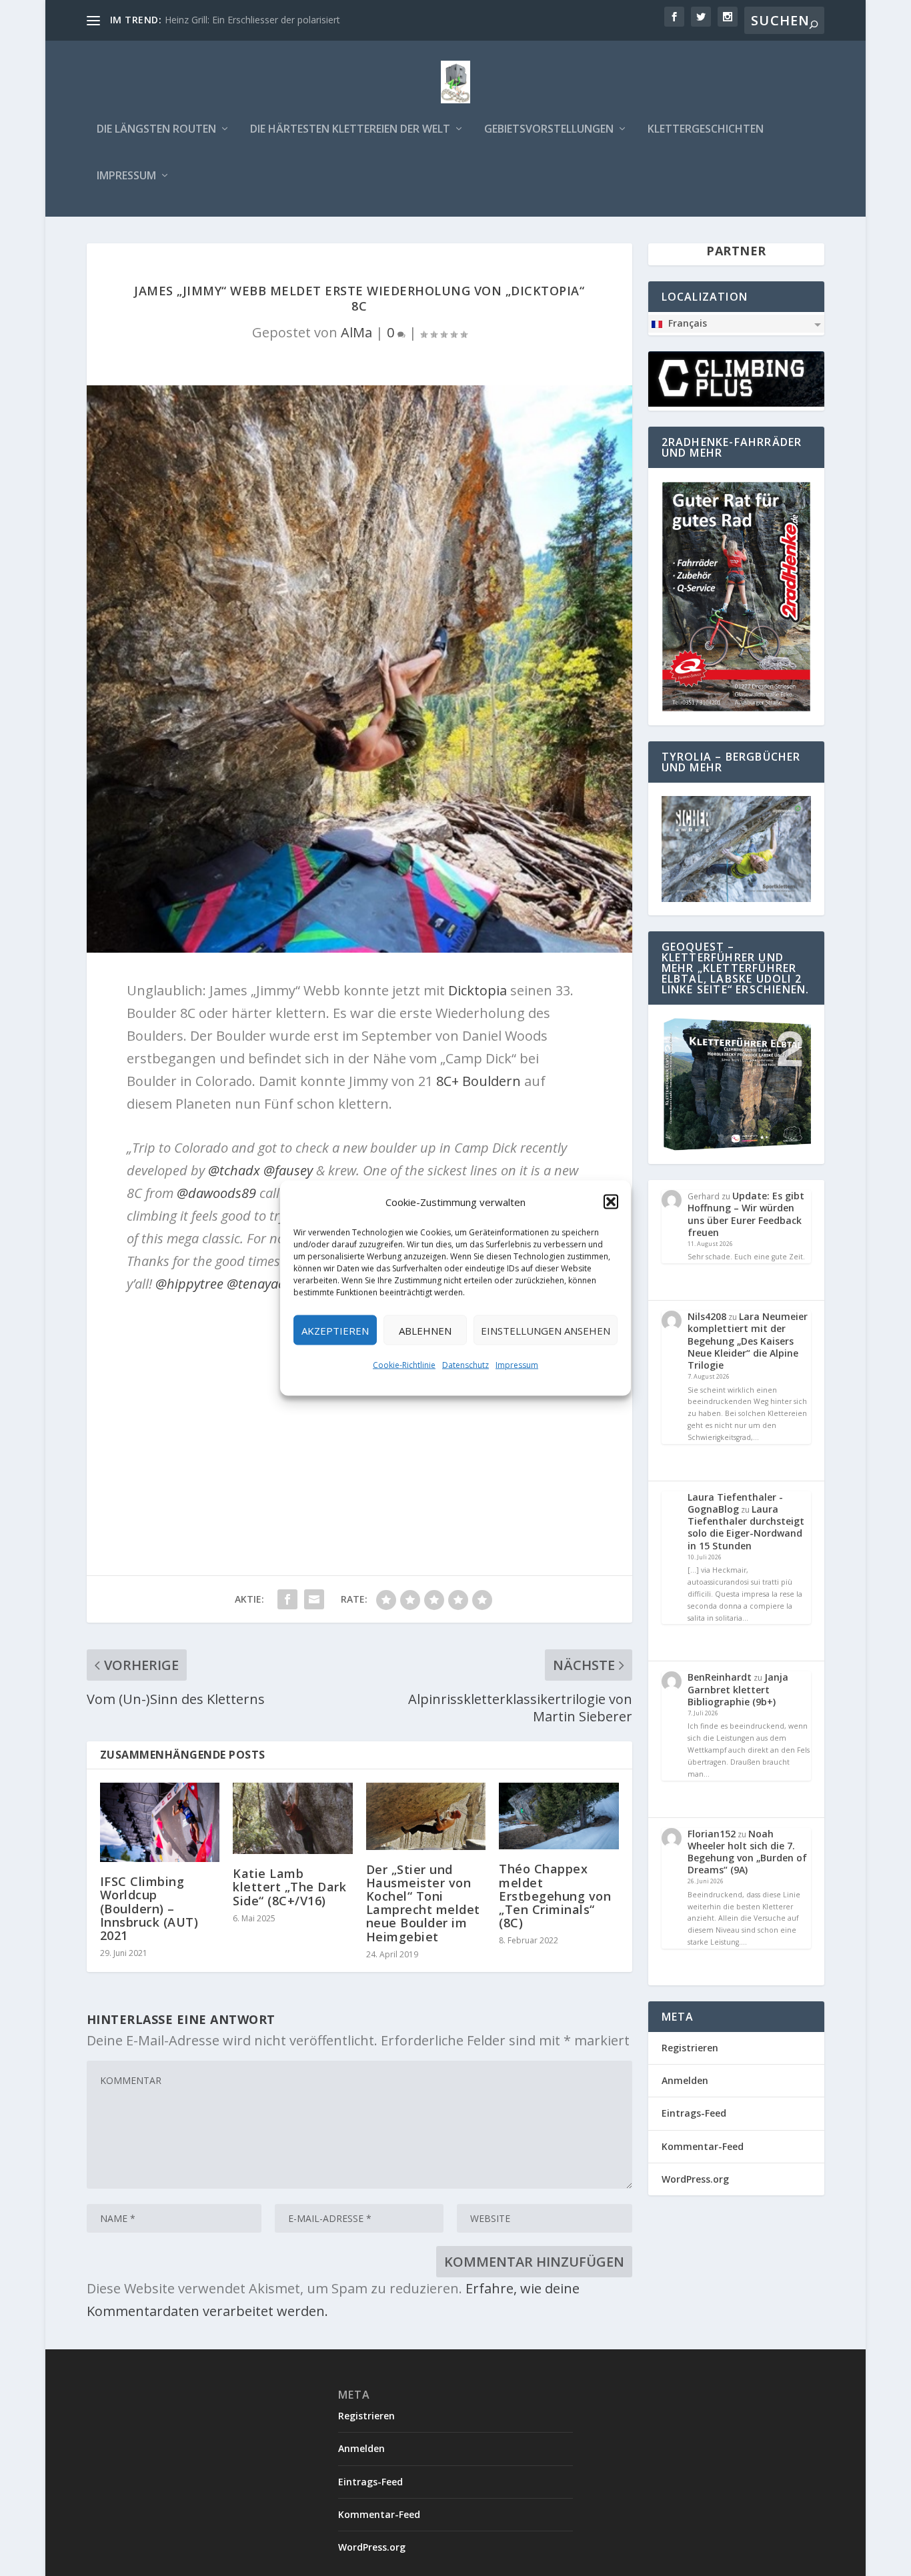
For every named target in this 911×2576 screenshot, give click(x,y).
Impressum (517, 1365)
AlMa (356, 332)
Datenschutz (466, 1365)
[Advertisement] (359, 1402)
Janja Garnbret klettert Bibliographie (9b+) (738, 1689)
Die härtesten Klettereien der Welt (350, 130)
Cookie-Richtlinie (404, 1365)
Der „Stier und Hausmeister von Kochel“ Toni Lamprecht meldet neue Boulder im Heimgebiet (423, 1903)
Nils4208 (707, 1316)
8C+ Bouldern (479, 1081)
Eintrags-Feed (694, 2113)
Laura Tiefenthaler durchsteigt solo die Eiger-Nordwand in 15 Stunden (746, 1527)
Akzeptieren (335, 1330)
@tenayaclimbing (277, 1284)
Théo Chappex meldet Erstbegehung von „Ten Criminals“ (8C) (555, 1896)
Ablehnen (425, 1330)
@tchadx (234, 1170)
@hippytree (189, 1284)
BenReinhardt (720, 1677)
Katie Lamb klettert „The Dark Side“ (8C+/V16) (289, 1887)
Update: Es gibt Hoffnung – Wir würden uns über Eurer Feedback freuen (746, 1214)
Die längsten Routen (156, 130)
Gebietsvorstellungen (549, 130)
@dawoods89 (216, 1193)
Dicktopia (478, 990)
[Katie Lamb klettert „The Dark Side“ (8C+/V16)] (292, 1819)
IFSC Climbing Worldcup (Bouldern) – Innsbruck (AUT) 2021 (149, 1908)
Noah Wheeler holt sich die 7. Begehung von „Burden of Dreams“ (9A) (747, 1852)
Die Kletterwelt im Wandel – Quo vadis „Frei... (262, 20)
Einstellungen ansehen (546, 1330)
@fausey (288, 1170)
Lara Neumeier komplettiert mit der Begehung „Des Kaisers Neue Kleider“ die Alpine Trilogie (748, 1341)
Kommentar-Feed (703, 2146)
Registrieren (690, 2048)
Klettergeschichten (706, 130)
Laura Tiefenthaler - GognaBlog (735, 1503)
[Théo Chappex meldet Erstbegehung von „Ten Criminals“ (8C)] (559, 1816)
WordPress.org (695, 2179)
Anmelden (685, 2080)
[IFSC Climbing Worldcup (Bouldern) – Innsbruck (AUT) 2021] (160, 1823)
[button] (611, 1202)
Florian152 (712, 1834)
